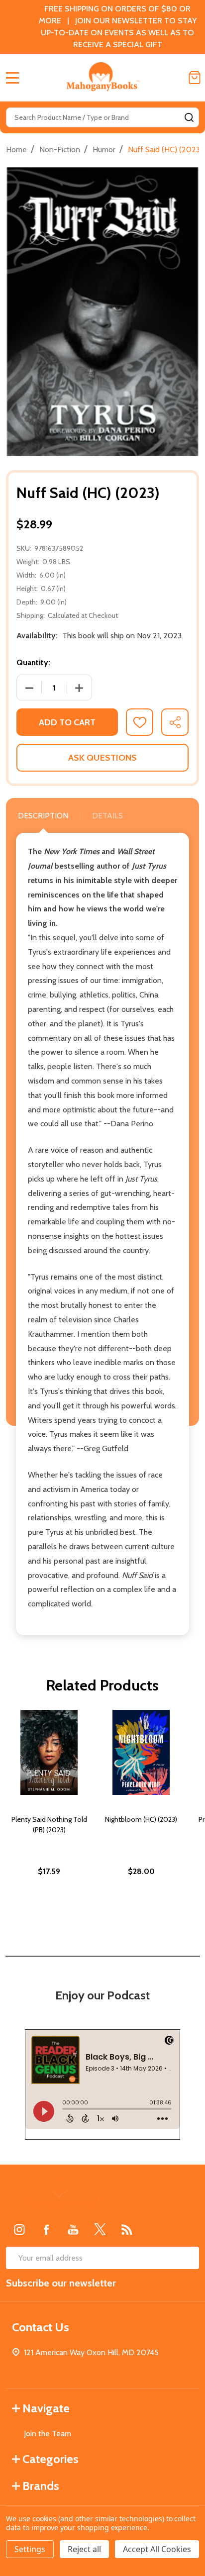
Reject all (84, 2549)
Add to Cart (67, 722)
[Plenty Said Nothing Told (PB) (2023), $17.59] (49, 1752)
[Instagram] (19, 2229)
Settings (30, 2549)
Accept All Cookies (157, 2549)
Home (16, 149)
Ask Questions (102, 758)
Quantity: (33, 662)
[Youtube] (73, 2229)
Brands (41, 2486)
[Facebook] (46, 2229)
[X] (100, 2229)
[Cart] (195, 78)
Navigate (46, 2408)
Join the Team (48, 2433)
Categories (51, 2459)
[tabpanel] (49, 1814)
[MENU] (12, 78)
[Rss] (127, 2229)
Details (107, 816)
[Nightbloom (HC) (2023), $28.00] (141, 1752)
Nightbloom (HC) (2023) (141, 1819)
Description (43, 816)
